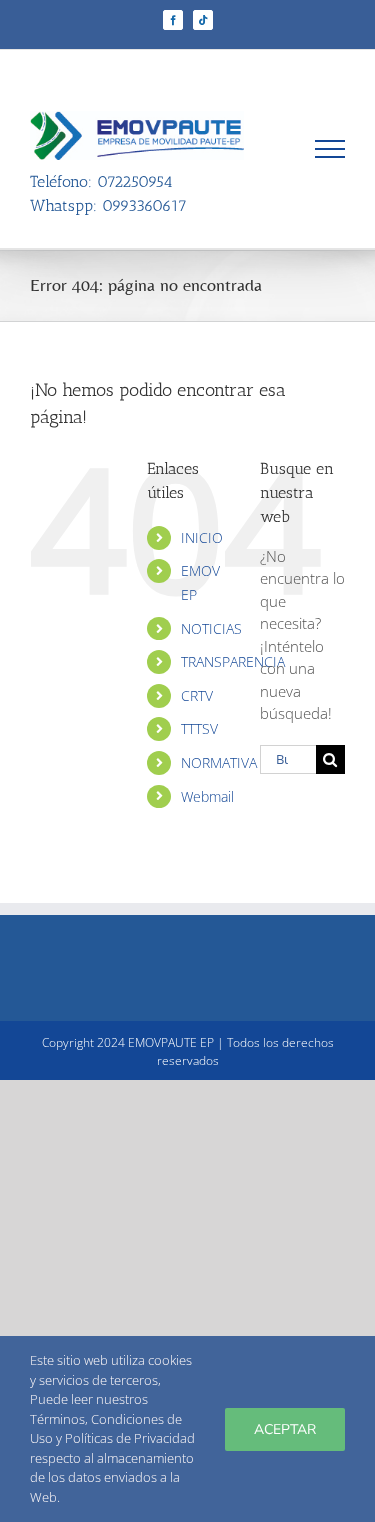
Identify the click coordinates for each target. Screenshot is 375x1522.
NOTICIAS (211, 628)
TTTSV (199, 728)
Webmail (207, 796)
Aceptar (285, 1429)
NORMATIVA (219, 762)
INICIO (202, 537)
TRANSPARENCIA (233, 661)
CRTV (197, 695)
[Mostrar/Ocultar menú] (330, 149)
